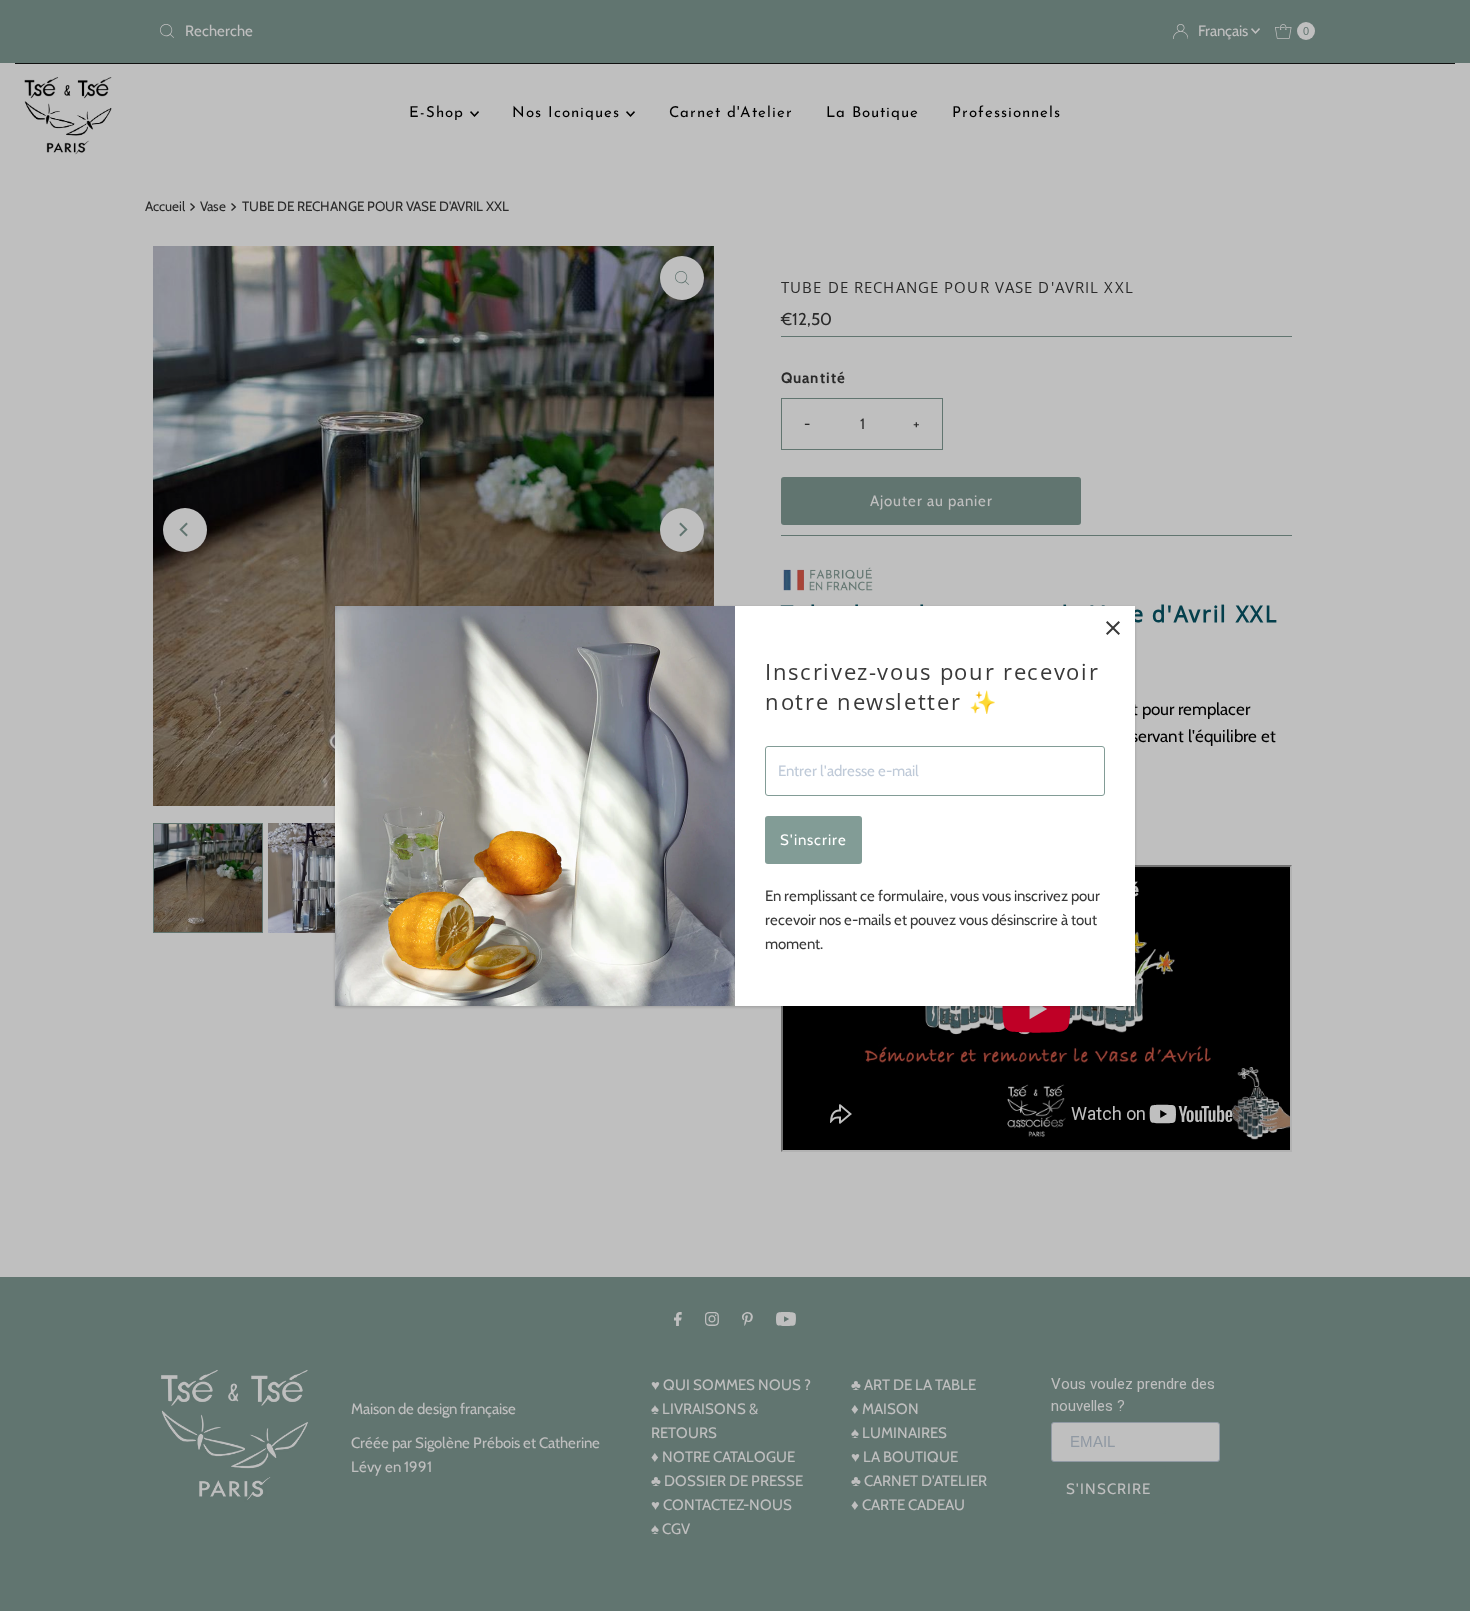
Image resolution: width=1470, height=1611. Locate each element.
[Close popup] (1112, 628)
